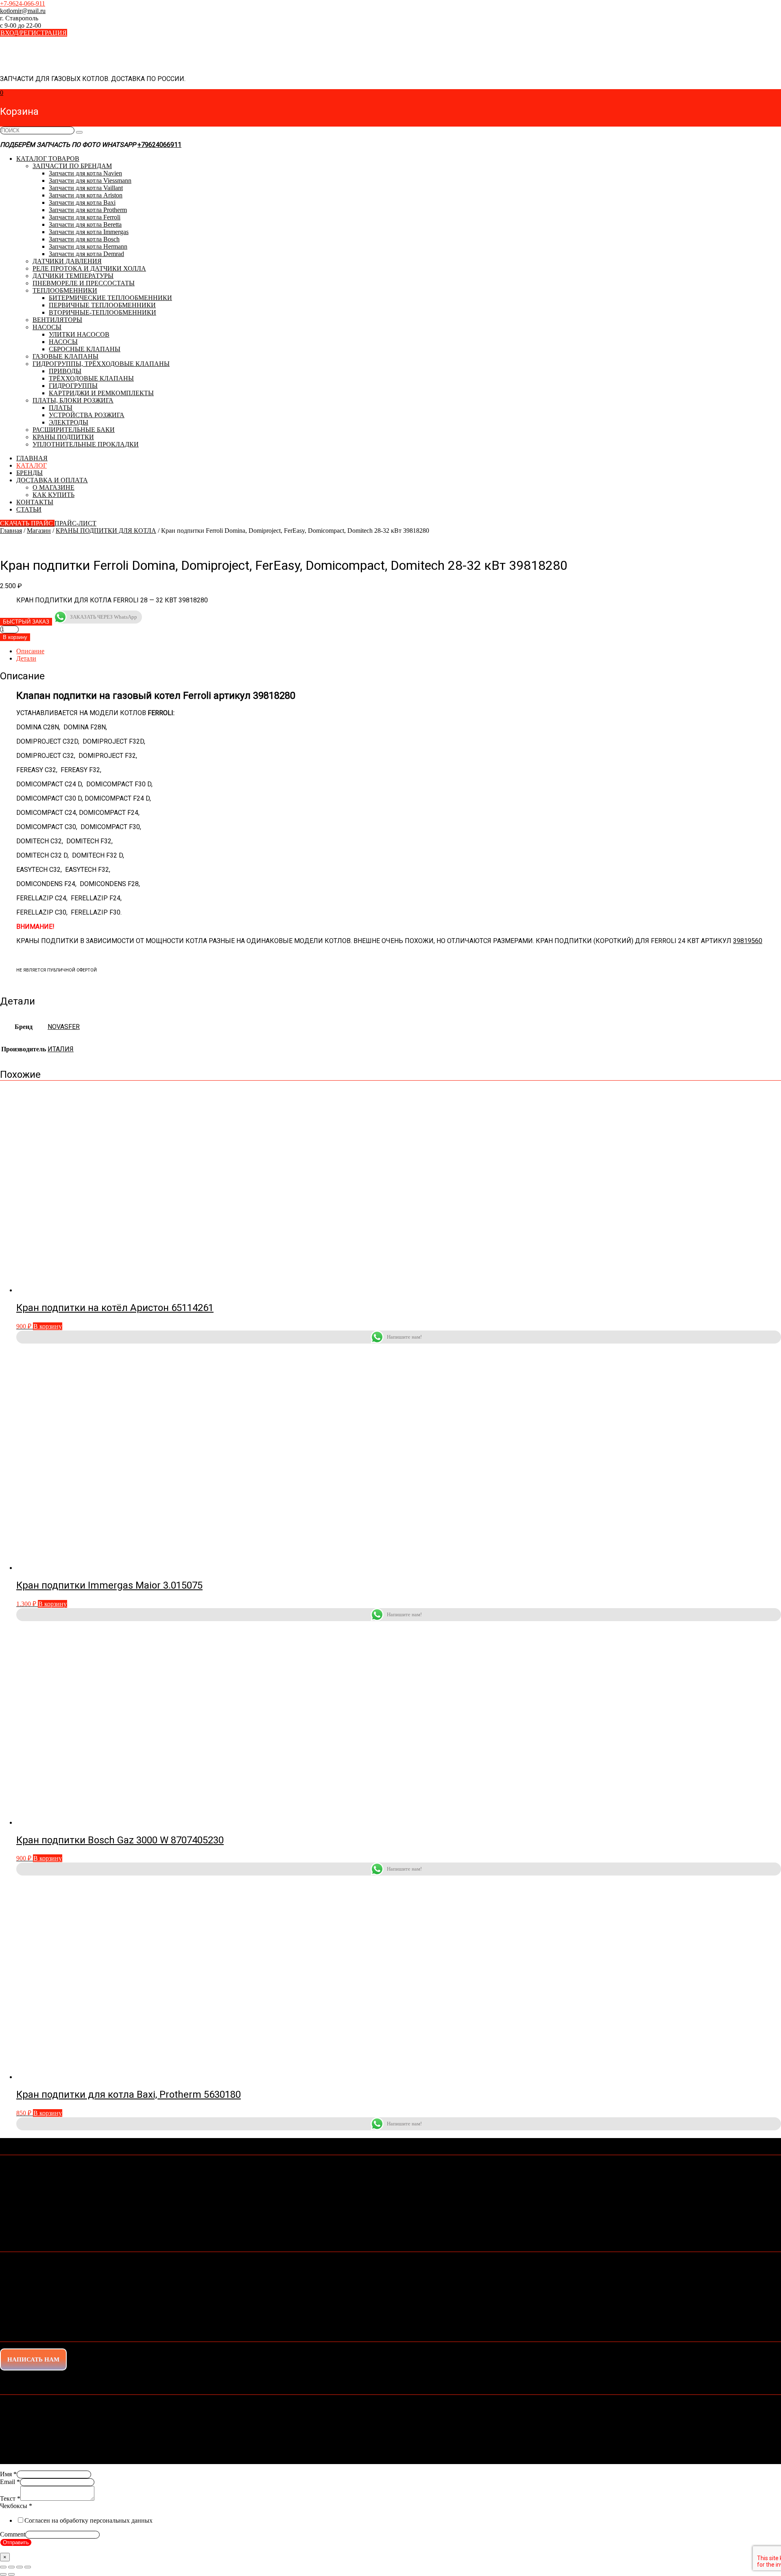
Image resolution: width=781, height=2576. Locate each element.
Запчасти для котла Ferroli (85, 217)
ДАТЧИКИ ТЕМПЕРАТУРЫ (73, 276)
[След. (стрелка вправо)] (11, 2574)
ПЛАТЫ (61, 408)
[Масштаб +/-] (3, 2567)
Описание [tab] (30, 651)
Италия (61, 1049)
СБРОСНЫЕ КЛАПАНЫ (85, 349)
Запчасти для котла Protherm (88, 210)
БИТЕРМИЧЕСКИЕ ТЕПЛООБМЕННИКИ (110, 298)
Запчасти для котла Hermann (88, 246)
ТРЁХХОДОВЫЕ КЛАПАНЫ (91, 378)
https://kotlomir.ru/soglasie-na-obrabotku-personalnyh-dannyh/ (233, 2216)
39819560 (748, 941)
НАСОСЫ (47, 327)
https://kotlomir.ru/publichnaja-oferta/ (121, 2209)
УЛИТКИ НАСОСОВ (79, 334)
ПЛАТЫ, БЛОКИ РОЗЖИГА (73, 400)
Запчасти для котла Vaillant (86, 188)
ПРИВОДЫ (65, 371)
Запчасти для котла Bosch (84, 239)
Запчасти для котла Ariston (86, 195)
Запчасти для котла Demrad (86, 254)
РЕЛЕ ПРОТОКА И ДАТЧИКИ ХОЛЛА (89, 268)
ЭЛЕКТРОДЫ (69, 422)
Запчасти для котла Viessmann (90, 181)
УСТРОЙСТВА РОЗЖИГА (87, 415)
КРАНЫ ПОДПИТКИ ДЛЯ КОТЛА (106, 531)
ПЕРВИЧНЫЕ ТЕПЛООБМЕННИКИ (102, 305)
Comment (13, 2534)
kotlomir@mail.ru (31, 2173)
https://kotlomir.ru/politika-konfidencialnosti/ (244, 2224)
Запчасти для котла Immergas (89, 232)
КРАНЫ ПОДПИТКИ (63, 437)
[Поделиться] (20, 2567)
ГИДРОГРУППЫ (73, 386)
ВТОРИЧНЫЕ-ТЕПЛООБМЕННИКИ (103, 312)
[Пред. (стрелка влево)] (3, 2574)
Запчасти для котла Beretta (85, 224)
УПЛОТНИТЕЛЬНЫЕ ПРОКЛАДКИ (86, 444)
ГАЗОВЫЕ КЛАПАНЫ (65, 356)
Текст (10, 2498)
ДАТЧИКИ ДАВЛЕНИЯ (67, 261)
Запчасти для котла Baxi (82, 202)
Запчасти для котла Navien (85, 173)
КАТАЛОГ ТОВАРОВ (48, 159)
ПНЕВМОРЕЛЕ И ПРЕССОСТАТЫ (84, 283)
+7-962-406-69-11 (27, 2166)
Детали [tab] (26, 658)
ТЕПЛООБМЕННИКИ (65, 290)
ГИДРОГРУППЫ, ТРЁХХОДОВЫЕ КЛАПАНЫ (101, 364)
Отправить (16, 2542)
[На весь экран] (11, 2567)
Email (10, 2482)
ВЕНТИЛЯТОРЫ (57, 320)
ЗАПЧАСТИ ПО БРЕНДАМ (72, 166)
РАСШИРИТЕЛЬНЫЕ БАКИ (74, 430)
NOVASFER (64, 1027)
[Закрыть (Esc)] (28, 2567)
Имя (8, 2474)
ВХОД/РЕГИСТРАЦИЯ (34, 33)
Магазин (39, 531)
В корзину (15, 637)
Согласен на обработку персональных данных (88, 2520)
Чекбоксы (16, 2506)
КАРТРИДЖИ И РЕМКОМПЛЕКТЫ (101, 393)
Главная (11, 531)
